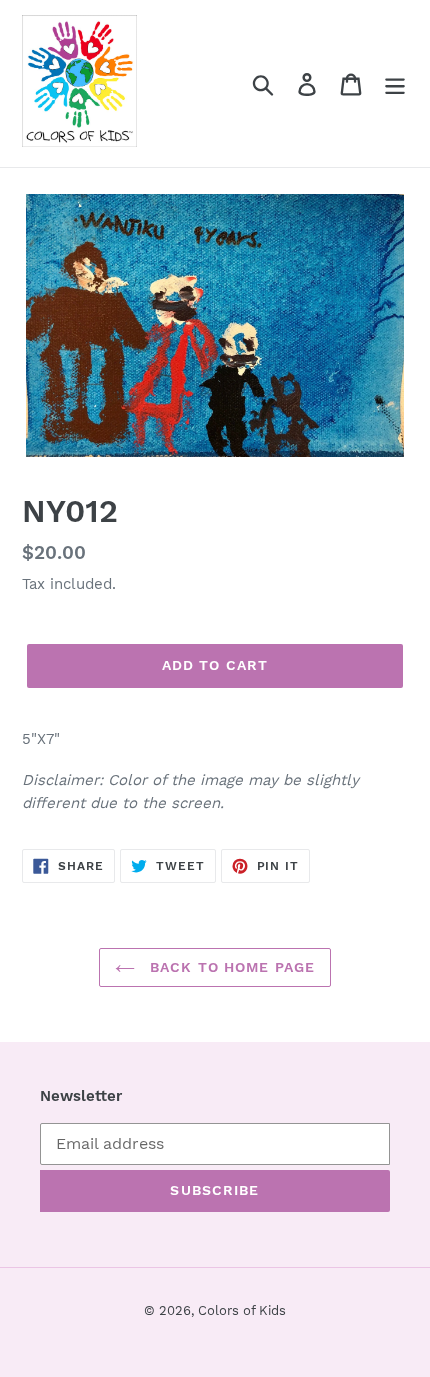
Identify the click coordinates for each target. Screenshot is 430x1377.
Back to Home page (230, 967)
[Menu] (395, 83)
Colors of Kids (242, 1310)
